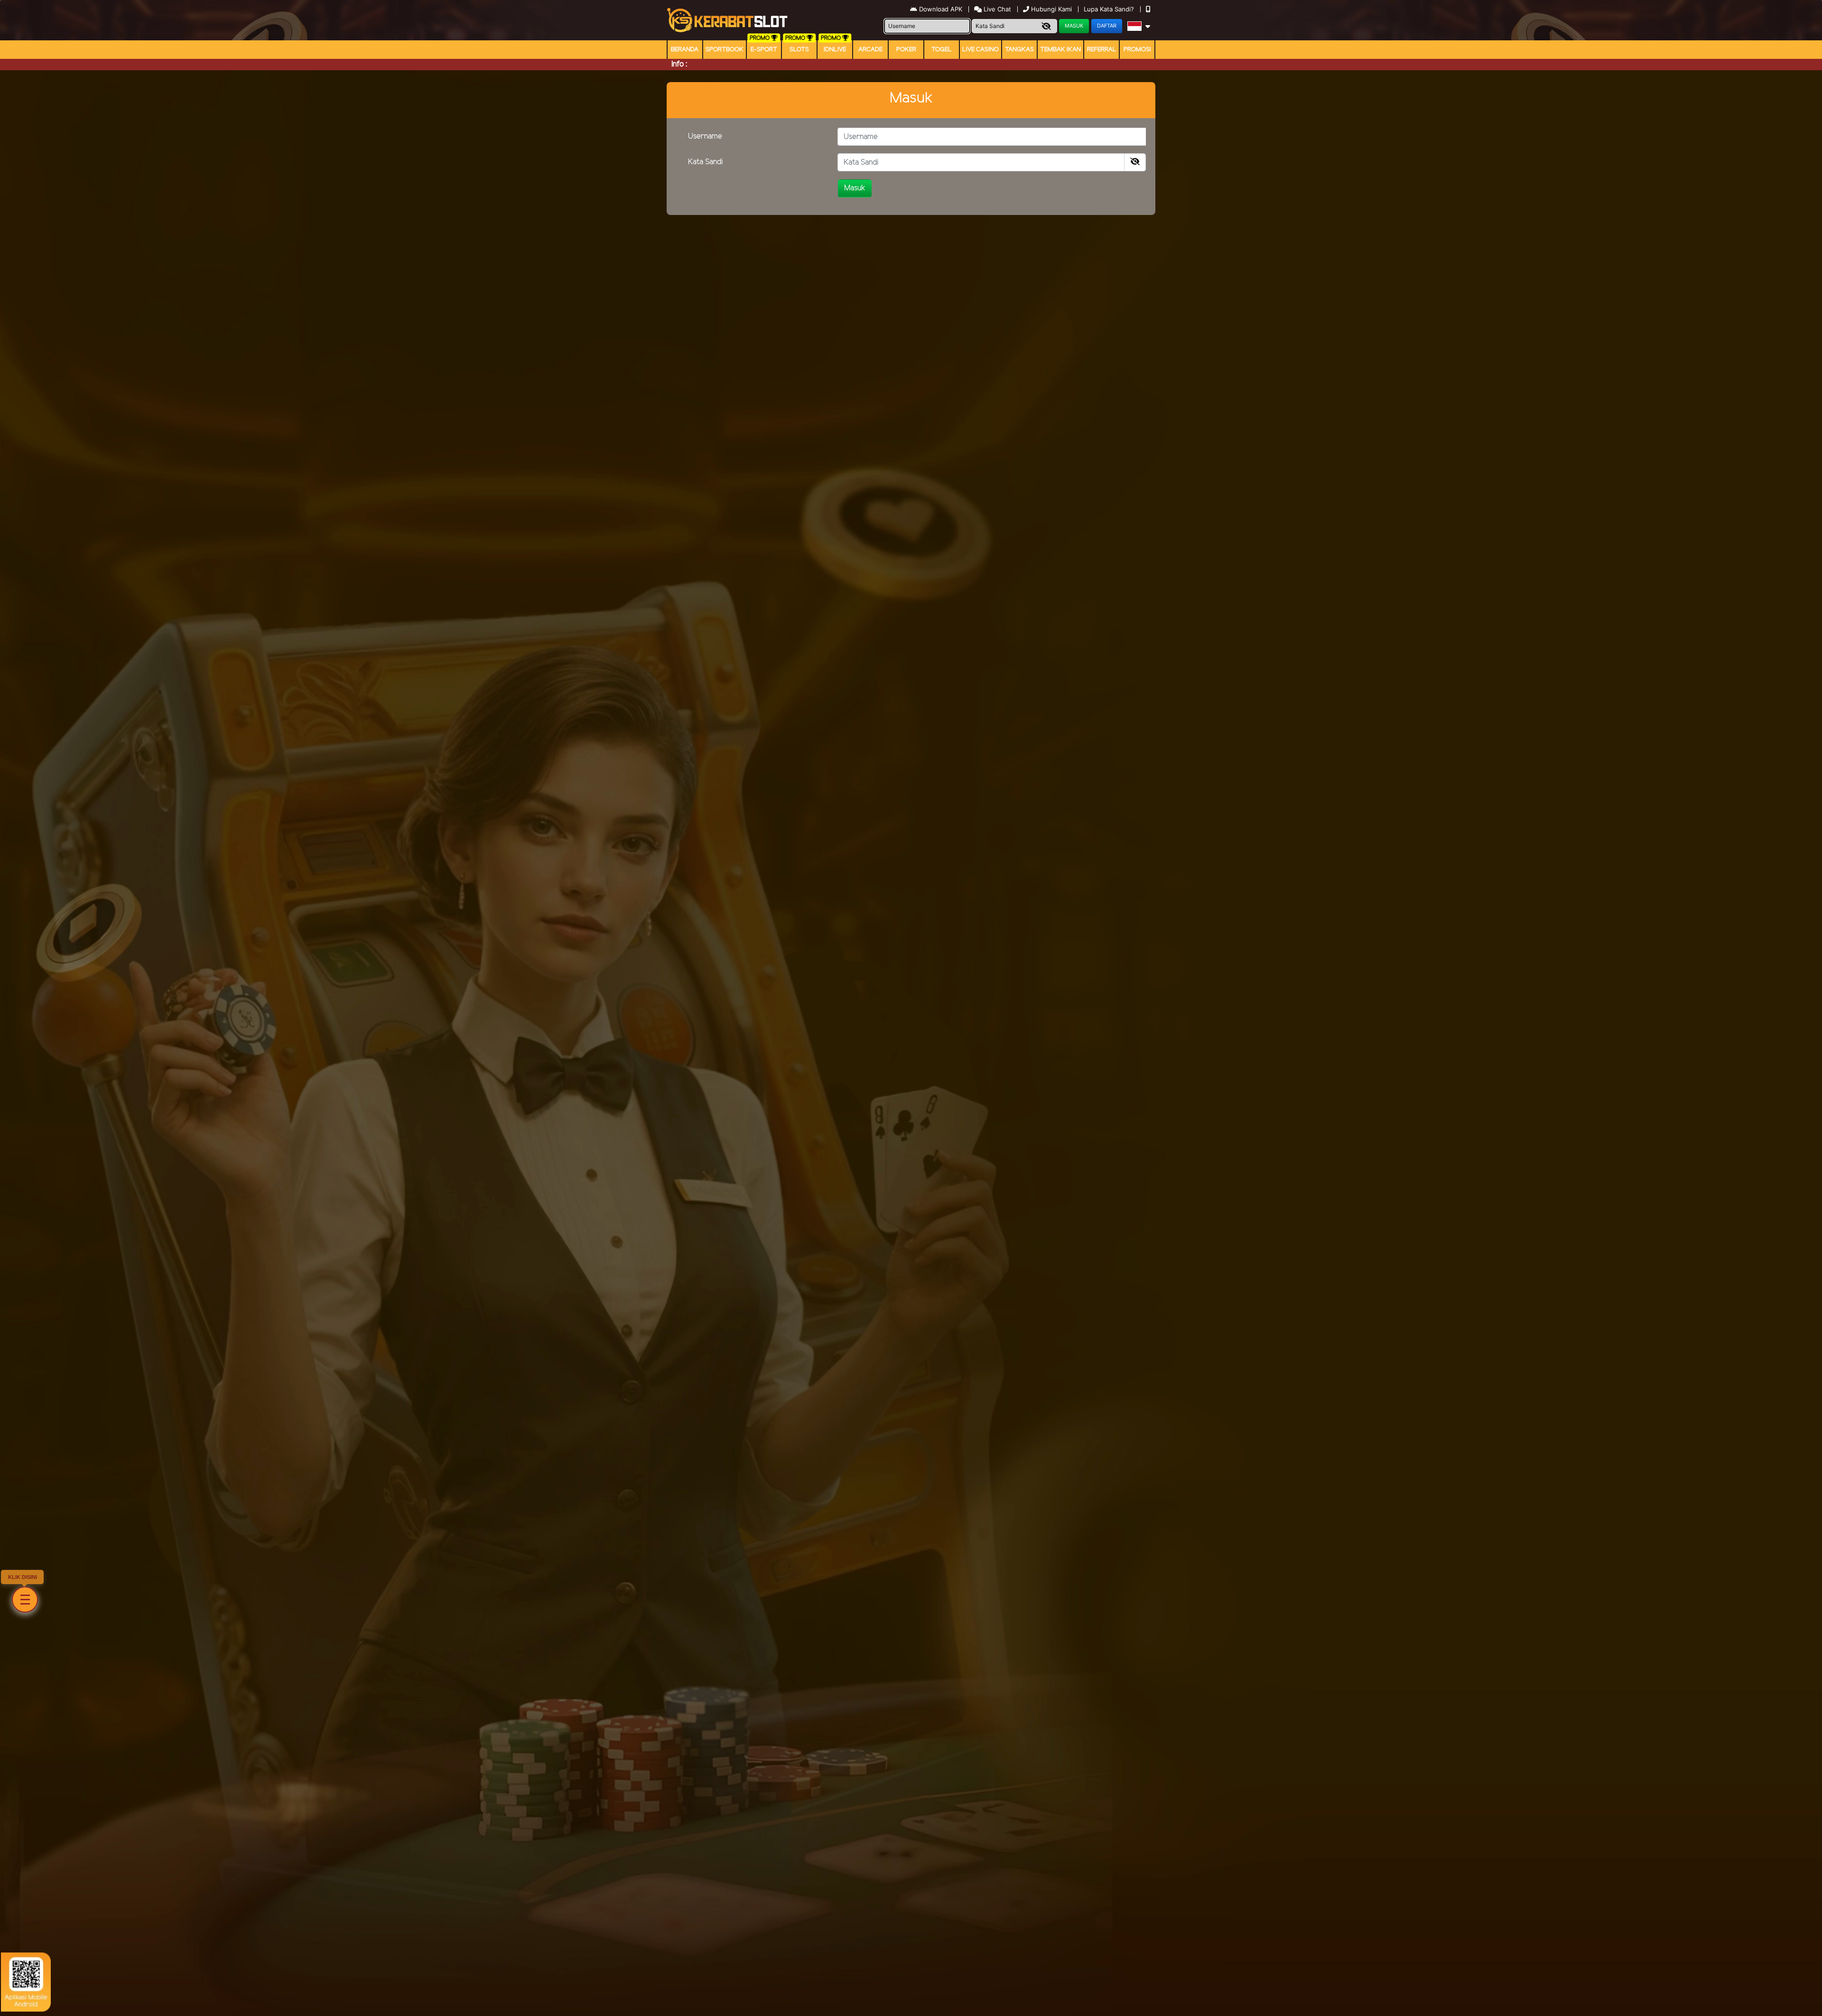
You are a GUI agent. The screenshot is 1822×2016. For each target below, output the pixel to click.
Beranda (685, 50)
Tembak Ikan (1060, 50)
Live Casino (981, 50)
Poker (906, 50)
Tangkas (1019, 50)
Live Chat (996, 9)
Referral (1102, 50)
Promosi (1137, 50)
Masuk (855, 188)
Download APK (941, 9)
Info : (679, 64)
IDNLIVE (835, 50)
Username (705, 136)
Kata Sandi (706, 162)
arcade (870, 50)
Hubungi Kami (1051, 9)
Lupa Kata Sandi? (1110, 9)
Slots (799, 50)
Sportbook (725, 50)
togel (942, 50)
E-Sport (764, 50)
